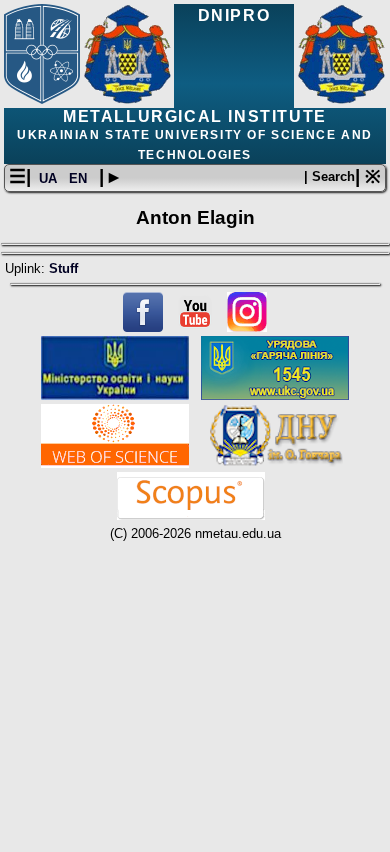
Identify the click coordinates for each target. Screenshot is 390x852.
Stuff (63, 268)
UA (50, 178)
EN (80, 178)
